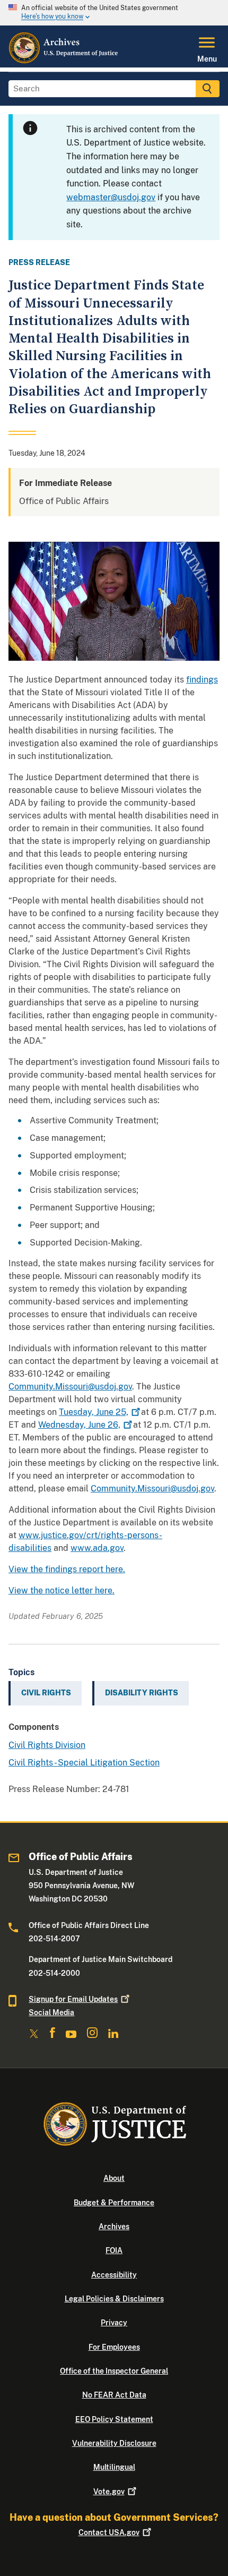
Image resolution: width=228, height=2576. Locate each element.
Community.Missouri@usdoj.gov (70, 1387)
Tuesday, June (94, 1412)
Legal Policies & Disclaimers (114, 2299)
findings (202, 680)
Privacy (114, 2323)
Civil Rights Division (47, 1745)
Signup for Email (73, 1999)
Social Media (51, 2012)
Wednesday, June (79, 1425)
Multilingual (114, 2467)
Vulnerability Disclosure (114, 2443)
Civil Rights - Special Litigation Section (84, 1763)
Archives (114, 2227)
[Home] (64, 61)
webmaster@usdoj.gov (111, 197)
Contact (109, 2532)
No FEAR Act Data (114, 2395)
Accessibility (114, 2275)
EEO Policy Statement (114, 2419)
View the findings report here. (67, 1569)
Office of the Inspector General (114, 2371)
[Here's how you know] (114, 13)
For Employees (114, 2347)
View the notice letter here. (62, 1590)
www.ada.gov (97, 1548)
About (114, 2178)
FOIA (114, 2250)
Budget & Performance (114, 2203)
